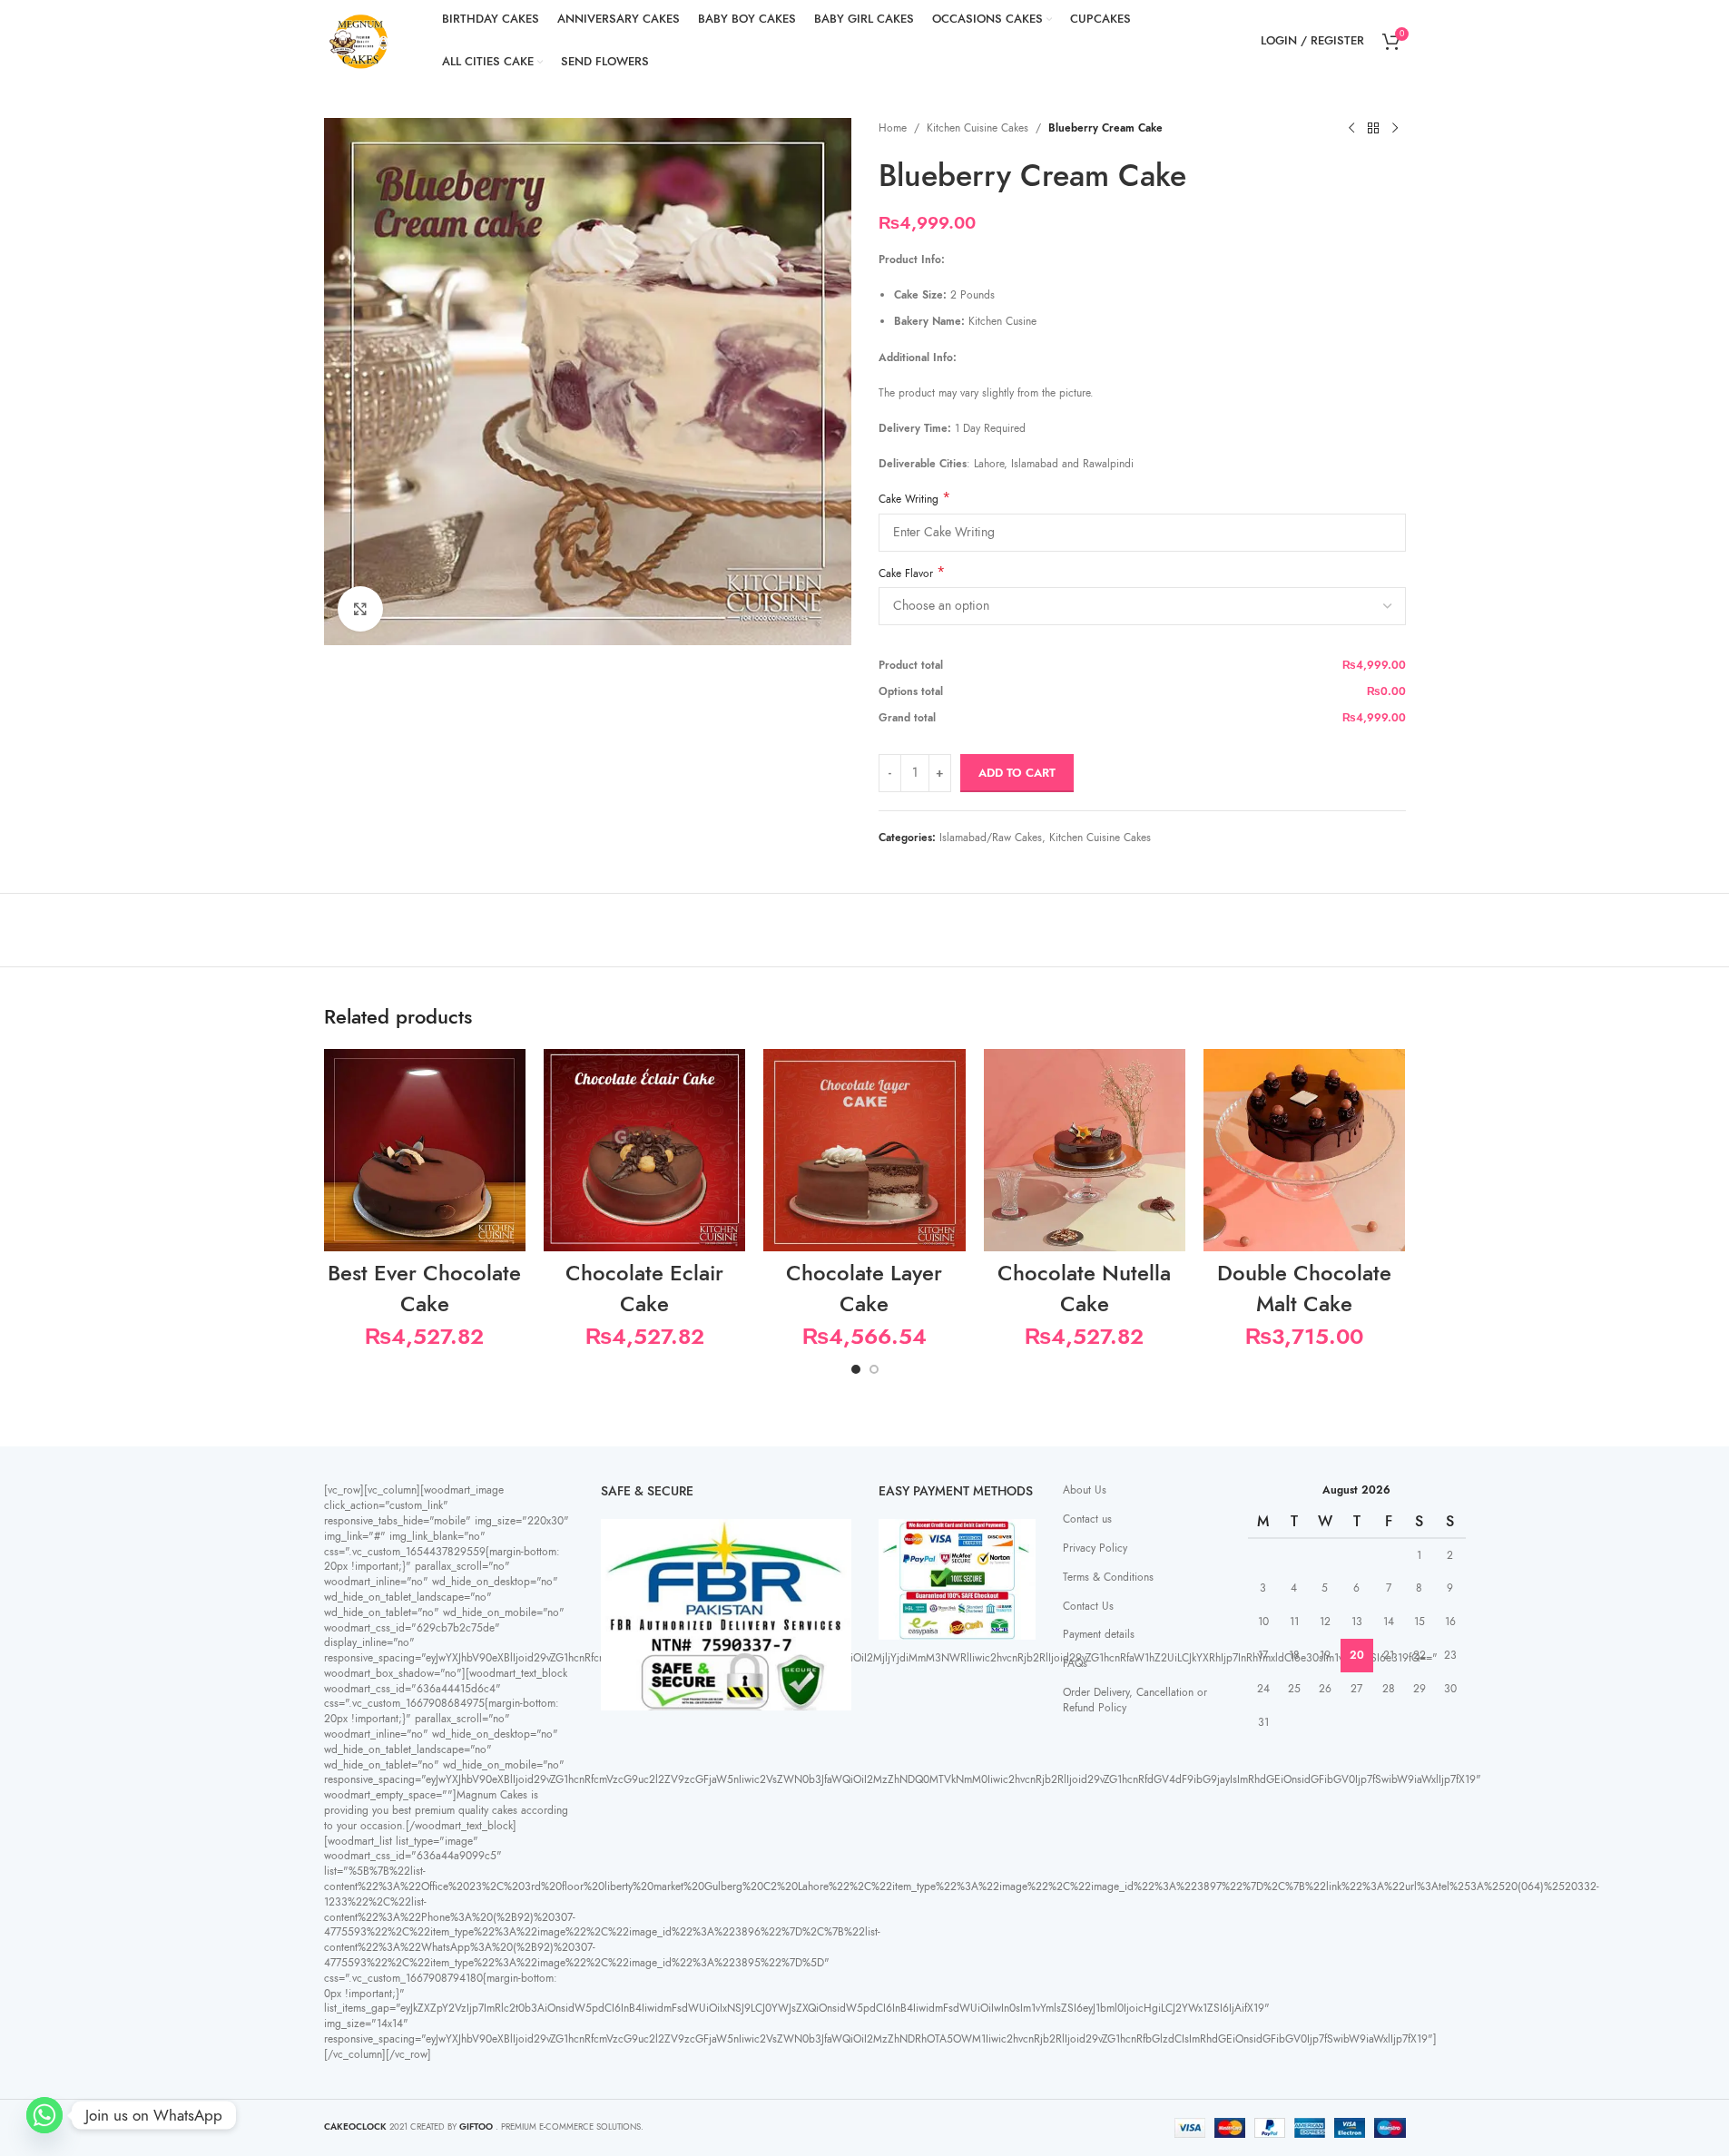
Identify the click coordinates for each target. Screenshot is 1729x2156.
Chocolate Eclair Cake (644, 1288)
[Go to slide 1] (856, 1369)
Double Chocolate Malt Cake (1304, 1288)
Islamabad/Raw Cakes (991, 838)
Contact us (1087, 1519)
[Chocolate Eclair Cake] (644, 1150)
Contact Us (1088, 1606)
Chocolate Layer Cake (864, 1288)
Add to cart (1017, 773)
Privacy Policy (1095, 1548)
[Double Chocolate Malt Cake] (1304, 1150)
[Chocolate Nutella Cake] (1085, 1150)
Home (893, 128)
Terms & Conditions (1108, 1577)
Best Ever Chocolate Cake (424, 1288)
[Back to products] (1373, 129)
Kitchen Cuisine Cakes (977, 128)
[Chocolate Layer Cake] (864, 1150)
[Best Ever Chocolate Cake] (425, 1150)
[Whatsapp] (44, 2115)
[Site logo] (360, 40)
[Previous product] (1351, 129)
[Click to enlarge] (360, 609)
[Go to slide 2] (874, 1369)
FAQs (1075, 1663)
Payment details (1099, 1634)
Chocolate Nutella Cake (1084, 1288)
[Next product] (1395, 129)
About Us (1085, 1490)
